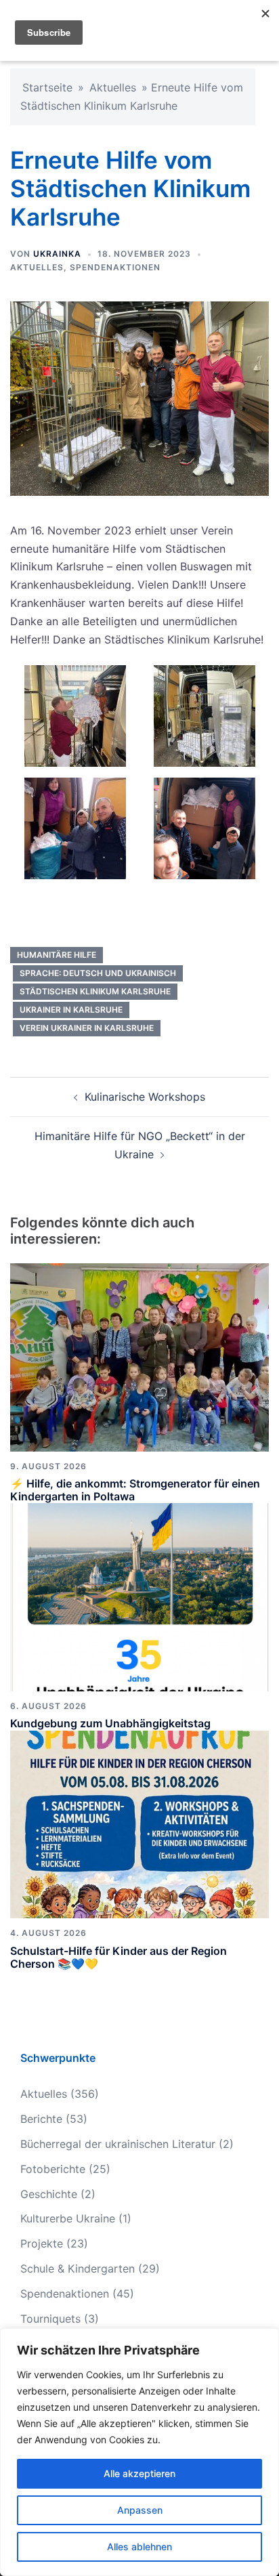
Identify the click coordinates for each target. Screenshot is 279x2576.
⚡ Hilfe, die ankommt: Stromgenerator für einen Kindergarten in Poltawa (135, 1490)
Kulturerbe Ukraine (68, 2218)
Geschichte (49, 2194)
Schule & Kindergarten (78, 2268)
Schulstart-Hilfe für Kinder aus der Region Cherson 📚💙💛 (119, 1957)
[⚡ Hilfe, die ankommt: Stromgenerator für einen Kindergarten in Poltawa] (139, 1356)
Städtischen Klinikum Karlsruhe (95, 991)
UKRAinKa (57, 254)
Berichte (41, 2119)
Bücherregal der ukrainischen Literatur (118, 2144)
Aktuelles (113, 87)
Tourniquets (50, 2319)
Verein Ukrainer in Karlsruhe (87, 1028)
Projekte (42, 2243)
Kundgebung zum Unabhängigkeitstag (110, 1723)
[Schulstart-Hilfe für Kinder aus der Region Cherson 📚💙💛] (139, 1823)
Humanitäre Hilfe (57, 955)
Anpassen (140, 2510)
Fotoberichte (53, 2169)
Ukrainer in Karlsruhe (71, 1010)
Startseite (47, 87)
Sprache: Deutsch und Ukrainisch (98, 973)
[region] (139, 2452)
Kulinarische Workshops (145, 1097)
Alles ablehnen (139, 2547)
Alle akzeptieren (139, 2473)
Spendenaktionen (115, 267)
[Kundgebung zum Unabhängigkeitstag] (139, 1597)
